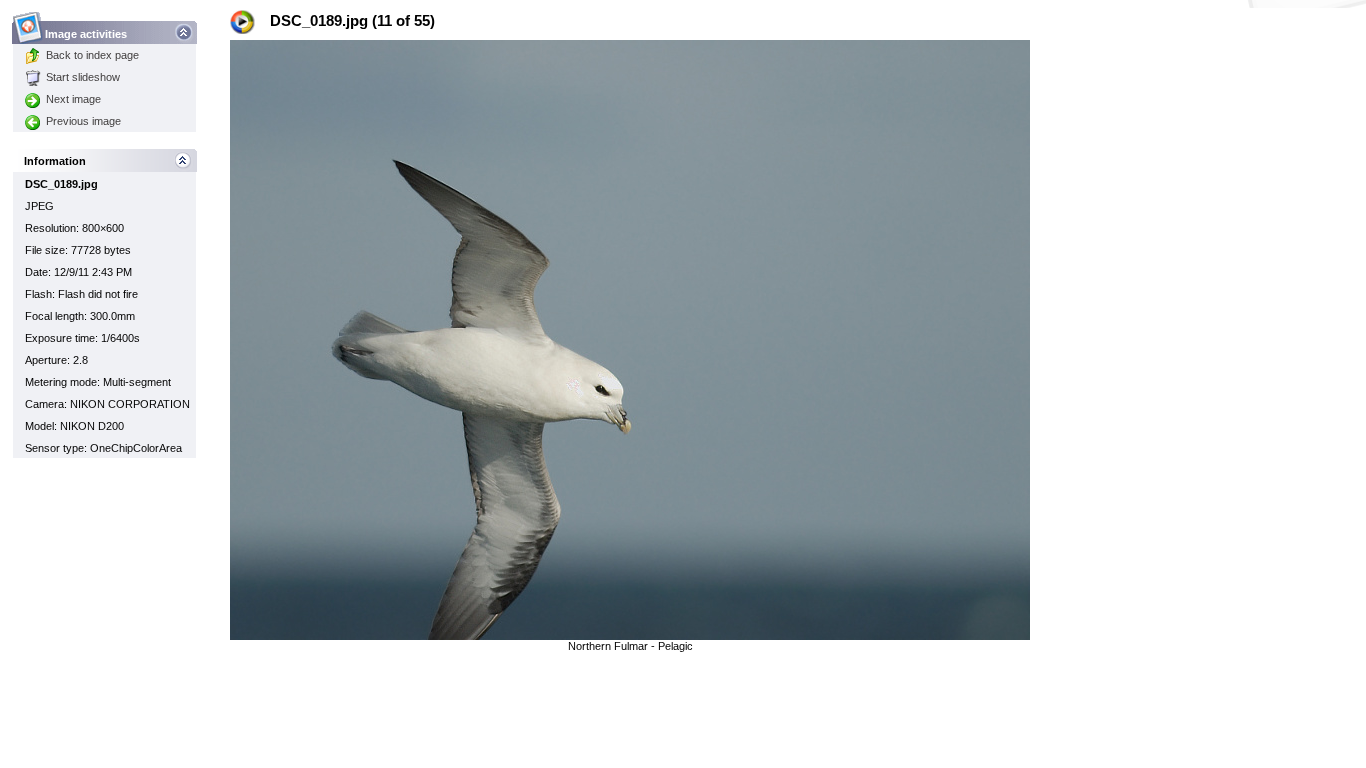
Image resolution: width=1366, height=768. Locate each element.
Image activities (86, 34)
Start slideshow (83, 77)
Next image (73, 99)
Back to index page (92, 55)
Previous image (83, 121)
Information (55, 161)
